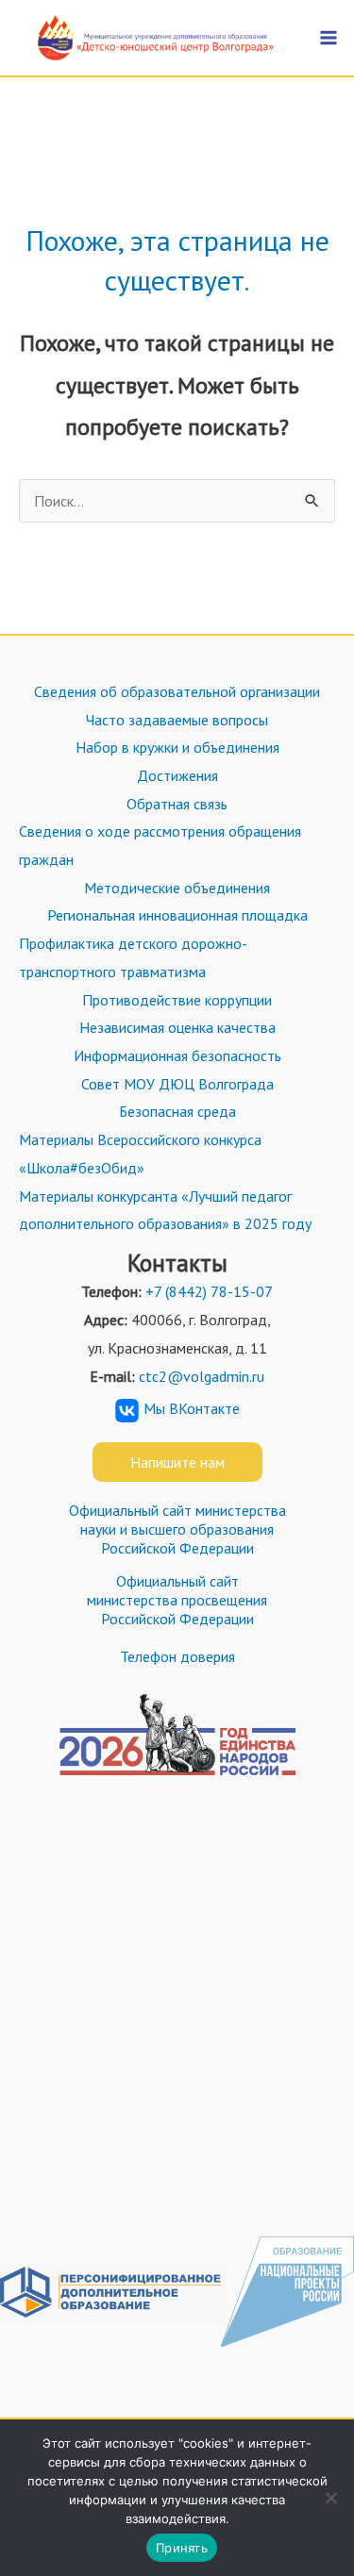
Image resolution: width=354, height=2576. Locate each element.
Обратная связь (177, 804)
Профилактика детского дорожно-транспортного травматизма (133, 957)
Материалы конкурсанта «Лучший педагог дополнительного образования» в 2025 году (165, 1210)
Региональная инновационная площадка (177, 915)
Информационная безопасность (177, 1055)
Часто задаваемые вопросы (177, 720)
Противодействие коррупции (177, 1000)
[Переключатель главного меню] (329, 38)
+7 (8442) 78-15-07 (209, 1291)
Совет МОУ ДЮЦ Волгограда (177, 1084)
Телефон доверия (177, 1656)
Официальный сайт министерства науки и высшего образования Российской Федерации (177, 1529)
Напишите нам (177, 1462)
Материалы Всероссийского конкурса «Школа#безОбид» (140, 1154)
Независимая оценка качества (177, 1027)
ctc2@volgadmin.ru (202, 1376)
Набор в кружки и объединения (177, 747)
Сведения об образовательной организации (177, 691)
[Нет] (330, 2498)
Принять (182, 2548)
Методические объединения (177, 888)
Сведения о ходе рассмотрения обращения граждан (160, 845)
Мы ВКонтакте (192, 1408)
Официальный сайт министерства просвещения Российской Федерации (177, 1600)
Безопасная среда (177, 1111)
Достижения (177, 775)
